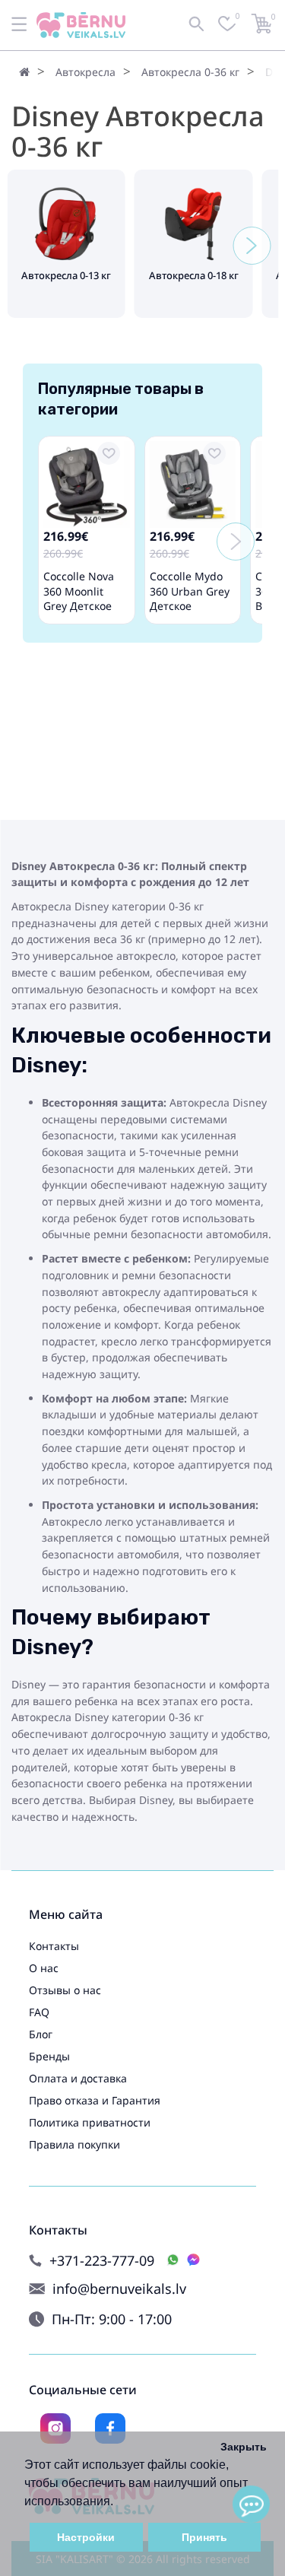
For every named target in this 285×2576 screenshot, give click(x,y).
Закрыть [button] (244, 2447)
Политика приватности (90, 2122)
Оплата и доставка (78, 2078)
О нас (44, 1968)
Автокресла (85, 72)
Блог (41, 2034)
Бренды (49, 2056)
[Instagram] (55, 2428)
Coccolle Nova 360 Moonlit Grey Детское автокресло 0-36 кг (85, 606)
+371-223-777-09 (102, 2261)
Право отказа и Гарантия (95, 2100)
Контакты (54, 1946)
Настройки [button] (86, 2537)
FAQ (39, 2012)
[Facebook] (110, 2428)
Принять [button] (204, 2537)
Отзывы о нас (65, 1990)
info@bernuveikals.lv (119, 2289)
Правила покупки (74, 2144)
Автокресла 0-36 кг (190, 72)
